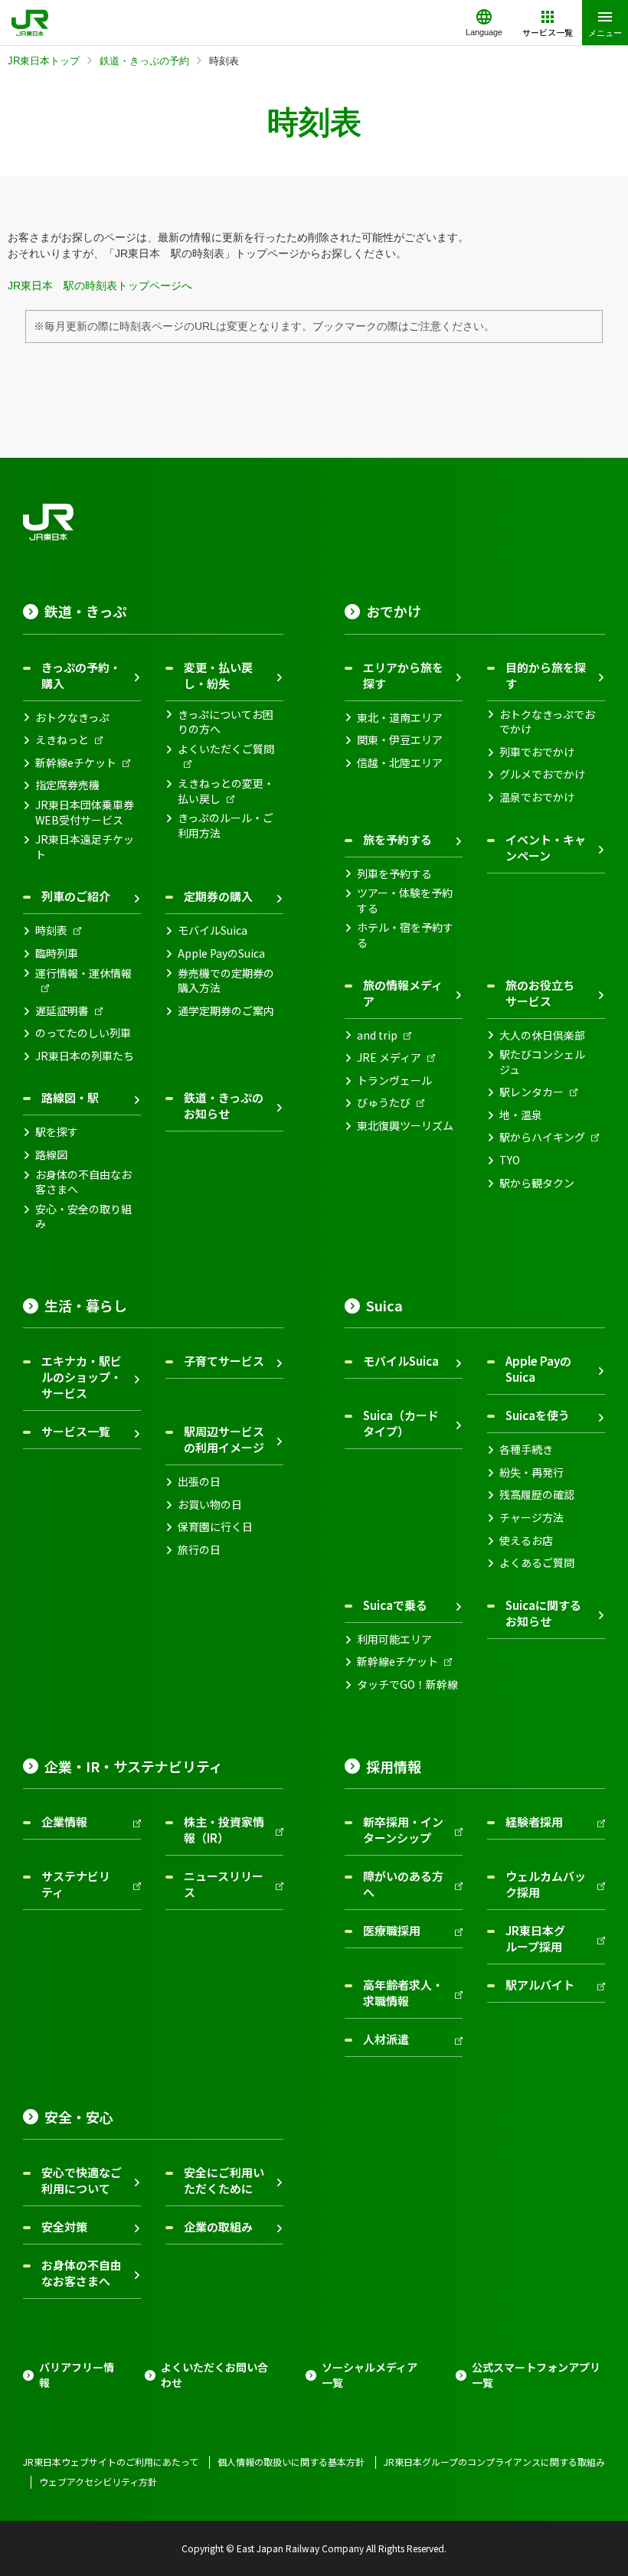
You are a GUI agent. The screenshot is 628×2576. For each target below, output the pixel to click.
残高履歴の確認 (537, 1495)
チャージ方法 (532, 1518)
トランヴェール (394, 1081)
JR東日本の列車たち (85, 1056)
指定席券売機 (67, 785)
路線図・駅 (70, 1097)
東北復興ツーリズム (405, 1126)
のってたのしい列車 (83, 1033)
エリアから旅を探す (403, 675)
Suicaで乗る (395, 1605)
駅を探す (57, 1132)
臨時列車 (57, 953)
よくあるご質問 (537, 1563)
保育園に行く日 (215, 1527)
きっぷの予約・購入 (81, 675)
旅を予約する (397, 839)
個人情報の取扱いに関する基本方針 (291, 2462)
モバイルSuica (213, 930)
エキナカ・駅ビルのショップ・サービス (82, 1377)
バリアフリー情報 (77, 2375)
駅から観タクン (537, 1183)
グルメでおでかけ (542, 774)
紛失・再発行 (532, 1472)
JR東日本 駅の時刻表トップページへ (100, 286)
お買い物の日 (210, 1505)
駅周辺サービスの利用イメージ (224, 1439)
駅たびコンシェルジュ (542, 1062)
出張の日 (199, 1482)
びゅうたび (384, 1103)
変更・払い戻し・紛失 (218, 675)
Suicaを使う (538, 1415)
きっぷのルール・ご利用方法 (226, 826)
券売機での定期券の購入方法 (226, 981)
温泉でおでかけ (537, 797)
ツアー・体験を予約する (405, 901)
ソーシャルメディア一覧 (370, 2375)
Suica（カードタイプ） (401, 1423)
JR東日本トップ (44, 61)
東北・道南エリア (400, 718)
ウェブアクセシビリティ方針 (98, 2482)
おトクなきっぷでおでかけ (547, 722)
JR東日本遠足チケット (85, 847)
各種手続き (526, 1450)
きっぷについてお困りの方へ (226, 722)
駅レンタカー (532, 1092)
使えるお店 (526, 1541)
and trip (377, 1035)
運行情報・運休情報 (83, 973)
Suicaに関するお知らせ (543, 1613)
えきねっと (62, 740)
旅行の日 (199, 1550)
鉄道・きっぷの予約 (144, 61)
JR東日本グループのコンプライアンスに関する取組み (494, 2462)
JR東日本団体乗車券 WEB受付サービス (85, 813)
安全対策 (64, 2227)
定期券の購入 (218, 896)
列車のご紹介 (76, 896)
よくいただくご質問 (226, 749)
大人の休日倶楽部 (542, 1035)
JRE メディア (389, 1058)
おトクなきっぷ (72, 718)
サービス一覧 (76, 1431)
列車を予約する (394, 874)
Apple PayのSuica (221, 953)
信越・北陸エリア (400, 763)
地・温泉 (521, 1115)
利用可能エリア (394, 1639)
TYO (510, 1160)
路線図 (51, 1155)
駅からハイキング (542, 1137)
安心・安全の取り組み (83, 1217)
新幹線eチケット (76, 763)
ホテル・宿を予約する (405, 935)
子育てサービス (224, 1361)
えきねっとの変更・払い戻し (226, 791)
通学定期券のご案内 (226, 1011)
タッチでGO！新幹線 (407, 1685)
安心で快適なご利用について (82, 2180)
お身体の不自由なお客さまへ (83, 1182)
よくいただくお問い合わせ (214, 2375)
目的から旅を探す (546, 675)
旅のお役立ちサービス (540, 993)
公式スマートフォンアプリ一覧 (536, 2375)
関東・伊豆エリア (400, 740)
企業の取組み (218, 2227)
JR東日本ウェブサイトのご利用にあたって (111, 2462)
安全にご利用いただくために (224, 2180)
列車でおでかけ (537, 752)
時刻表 (51, 930)
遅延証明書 (62, 1011)
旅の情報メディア (403, 993)
